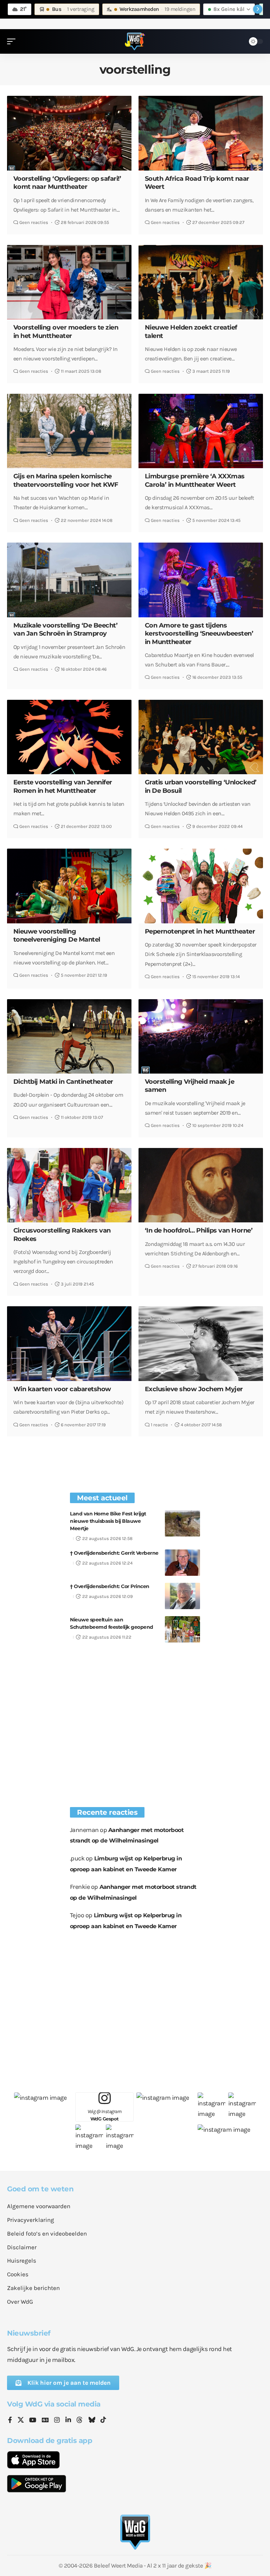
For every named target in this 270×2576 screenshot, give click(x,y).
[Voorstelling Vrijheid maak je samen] (201, 1036)
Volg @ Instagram (105, 2115)
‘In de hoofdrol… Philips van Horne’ (199, 1230)
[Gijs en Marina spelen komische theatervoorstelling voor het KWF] (69, 431)
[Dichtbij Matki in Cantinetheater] (69, 1036)
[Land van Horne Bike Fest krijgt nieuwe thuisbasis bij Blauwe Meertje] (182, 1523)
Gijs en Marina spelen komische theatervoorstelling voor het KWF (66, 480)
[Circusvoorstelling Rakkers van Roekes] (69, 1185)
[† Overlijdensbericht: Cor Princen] (182, 1596)
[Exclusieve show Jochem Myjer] (201, 1343)
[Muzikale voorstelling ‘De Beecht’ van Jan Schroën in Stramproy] (69, 580)
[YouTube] (33, 2421)
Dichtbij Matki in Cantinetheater (63, 1082)
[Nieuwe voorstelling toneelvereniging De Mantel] (69, 886)
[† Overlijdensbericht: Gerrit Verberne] (182, 1563)
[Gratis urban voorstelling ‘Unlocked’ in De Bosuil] (201, 737)
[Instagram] (57, 2421)
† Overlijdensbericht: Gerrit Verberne (114, 1553)
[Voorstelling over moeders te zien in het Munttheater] (69, 282)
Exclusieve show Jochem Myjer (194, 1389)
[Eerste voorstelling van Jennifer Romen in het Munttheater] (69, 737)
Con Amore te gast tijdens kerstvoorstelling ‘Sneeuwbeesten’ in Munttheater (199, 634)
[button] (13, 41)
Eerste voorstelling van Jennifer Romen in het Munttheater (63, 786)
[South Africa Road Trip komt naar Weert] (201, 133)
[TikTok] (103, 2421)
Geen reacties (34, 222)
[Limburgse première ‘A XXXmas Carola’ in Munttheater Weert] (201, 431)
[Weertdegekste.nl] (135, 41)
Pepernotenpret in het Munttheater (200, 931)
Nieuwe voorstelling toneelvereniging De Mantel (57, 935)
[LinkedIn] (68, 2421)
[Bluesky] (92, 2421)
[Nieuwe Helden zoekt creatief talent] (201, 282)
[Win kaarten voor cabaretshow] (69, 1343)
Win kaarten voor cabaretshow (62, 1389)
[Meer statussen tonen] (258, 9)
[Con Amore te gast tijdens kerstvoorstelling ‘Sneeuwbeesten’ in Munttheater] (201, 580)
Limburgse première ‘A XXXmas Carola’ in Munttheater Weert (195, 480)
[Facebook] (10, 2421)
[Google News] (45, 2421)
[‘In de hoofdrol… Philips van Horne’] (201, 1185)
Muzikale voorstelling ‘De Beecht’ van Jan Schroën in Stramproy (66, 629)
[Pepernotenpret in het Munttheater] (201, 886)
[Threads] (79, 2421)
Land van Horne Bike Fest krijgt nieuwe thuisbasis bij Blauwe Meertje (108, 1521)
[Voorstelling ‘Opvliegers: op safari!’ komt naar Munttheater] (69, 133)
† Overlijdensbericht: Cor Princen (110, 1586)
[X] (21, 2421)
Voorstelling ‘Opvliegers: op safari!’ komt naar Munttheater (67, 183)
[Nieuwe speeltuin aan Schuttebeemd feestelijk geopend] (182, 1629)
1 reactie (159, 1425)
